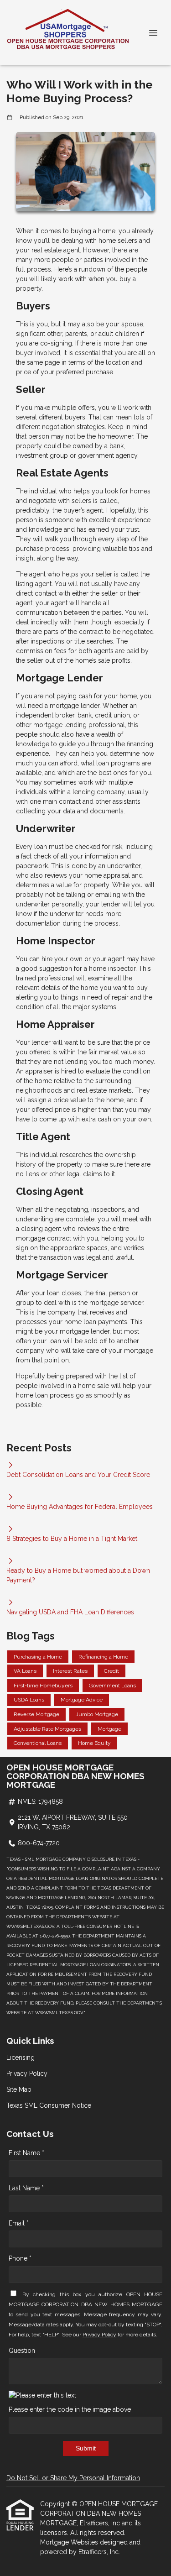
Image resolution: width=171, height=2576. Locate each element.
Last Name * (26, 2188)
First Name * (26, 2153)
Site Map (19, 2089)
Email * (19, 2223)
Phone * (20, 2258)
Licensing (21, 2058)
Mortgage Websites (70, 2542)
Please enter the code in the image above (70, 2409)
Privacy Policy (27, 2073)
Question (22, 2351)
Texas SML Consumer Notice (49, 2105)
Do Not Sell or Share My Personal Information (73, 2478)
